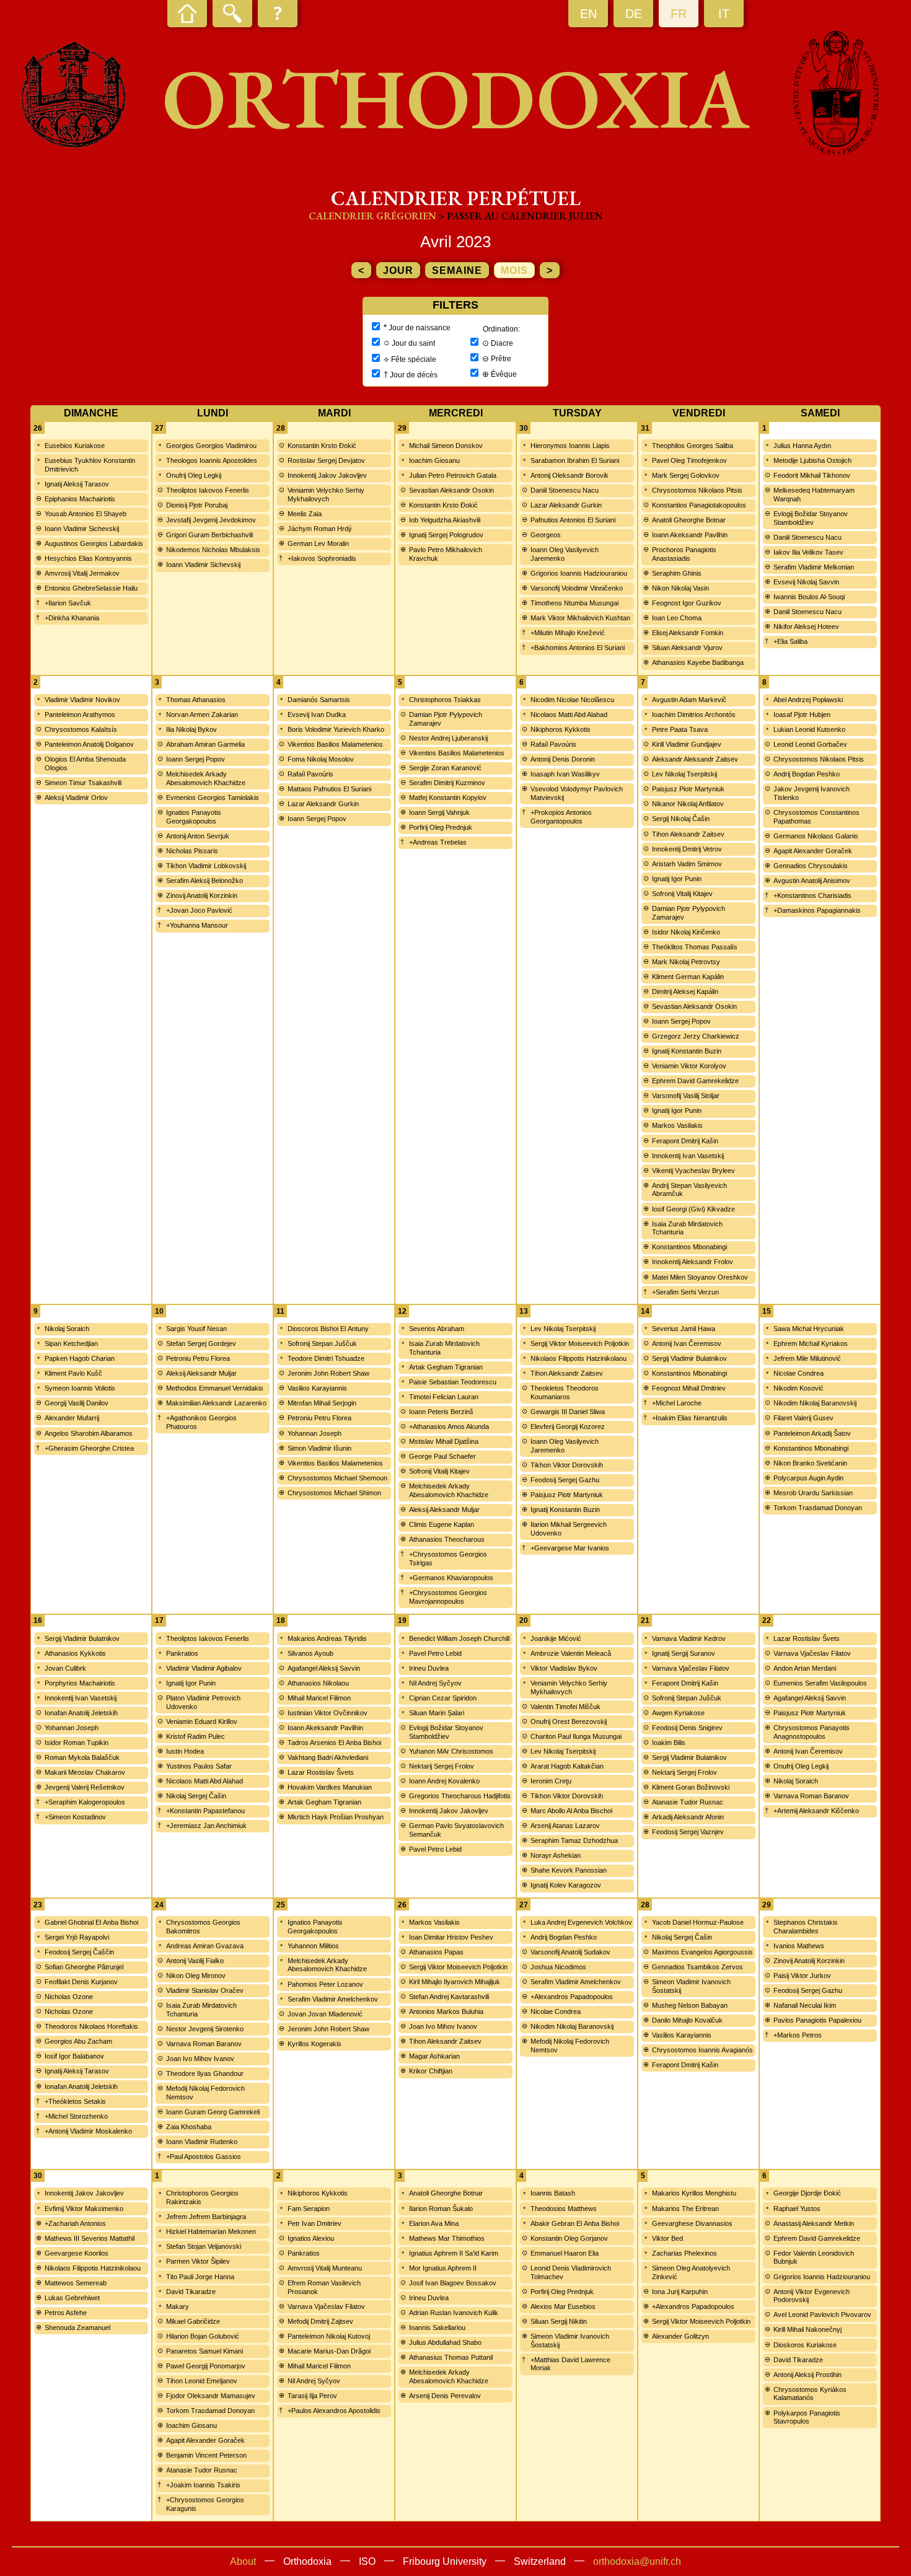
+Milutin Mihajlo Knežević (568, 633)
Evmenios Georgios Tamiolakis (213, 798)
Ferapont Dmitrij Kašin (685, 1141)
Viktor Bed (667, 2238)
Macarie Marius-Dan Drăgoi (329, 2351)
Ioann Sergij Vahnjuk (439, 812)
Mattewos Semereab (76, 2283)
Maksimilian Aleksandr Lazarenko (216, 1403)
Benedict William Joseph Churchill (459, 1638)
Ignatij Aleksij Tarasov (77, 484)
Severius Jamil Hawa (684, 1329)
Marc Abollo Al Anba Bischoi (571, 1811)
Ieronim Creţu (551, 1781)
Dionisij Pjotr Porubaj (197, 505)
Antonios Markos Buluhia (446, 2011)
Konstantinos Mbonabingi (689, 1247)
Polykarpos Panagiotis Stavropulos (807, 2417)
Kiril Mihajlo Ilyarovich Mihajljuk (455, 1982)
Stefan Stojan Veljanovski (204, 2246)
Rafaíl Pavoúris (310, 774)
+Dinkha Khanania (72, 618)
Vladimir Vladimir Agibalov (204, 1668)
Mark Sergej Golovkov (686, 475)
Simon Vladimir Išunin (319, 1448)
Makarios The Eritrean (685, 2209)
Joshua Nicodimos (558, 1967)
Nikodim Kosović (799, 1388)
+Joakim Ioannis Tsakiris (203, 2485)
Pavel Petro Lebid (435, 1653)
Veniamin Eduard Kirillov (202, 1721)
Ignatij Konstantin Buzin (687, 1051)
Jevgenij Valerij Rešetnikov (85, 1787)
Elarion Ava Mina (434, 2223)
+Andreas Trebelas (438, 842)
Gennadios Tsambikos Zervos (698, 1967)
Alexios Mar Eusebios (563, 2306)
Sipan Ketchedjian (71, 1343)
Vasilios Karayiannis (317, 1388)
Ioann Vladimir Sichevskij (82, 529)
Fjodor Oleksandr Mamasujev (211, 2396)
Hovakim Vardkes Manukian (330, 1787)
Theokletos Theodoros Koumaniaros (565, 1392)
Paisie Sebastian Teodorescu (453, 1382)
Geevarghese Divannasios (692, 2223)
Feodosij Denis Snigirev (687, 1728)
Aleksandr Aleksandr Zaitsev (695, 759)
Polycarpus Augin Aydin (808, 1478)
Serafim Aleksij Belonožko (205, 881)
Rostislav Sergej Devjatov (326, 460)
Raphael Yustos (797, 2209)
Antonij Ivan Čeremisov (687, 1343)
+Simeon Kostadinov (75, 1817)
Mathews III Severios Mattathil (90, 2238)
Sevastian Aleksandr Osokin (451, 490)
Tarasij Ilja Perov (312, 2396)
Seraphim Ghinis (677, 573)
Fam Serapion (309, 2209)
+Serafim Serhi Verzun (685, 1292)
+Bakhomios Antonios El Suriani (578, 648)
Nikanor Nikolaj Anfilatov (688, 804)
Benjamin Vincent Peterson (206, 2455)
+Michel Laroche (677, 1403)
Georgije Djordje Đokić (807, 2193)
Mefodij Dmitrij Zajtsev (320, 2321)
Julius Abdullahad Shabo (445, 2342)
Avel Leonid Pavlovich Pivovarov (822, 2314)
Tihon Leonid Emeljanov (202, 2381)
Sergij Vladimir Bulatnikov (689, 1358)
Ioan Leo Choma (677, 618)
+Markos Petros (798, 2035)
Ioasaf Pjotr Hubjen (802, 714)
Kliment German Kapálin (688, 977)
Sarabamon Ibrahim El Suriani (575, 460)
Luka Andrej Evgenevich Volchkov (581, 1922)
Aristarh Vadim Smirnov (687, 864)
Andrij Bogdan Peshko (807, 774)
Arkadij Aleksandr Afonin (688, 1817)
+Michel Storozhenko (76, 2116)
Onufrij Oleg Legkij (194, 475)
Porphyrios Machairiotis (80, 1683)
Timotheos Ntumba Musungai (574, 603)
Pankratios (182, 1653)
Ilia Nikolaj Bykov (191, 729)
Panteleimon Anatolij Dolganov (89, 744)
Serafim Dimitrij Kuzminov (447, 783)
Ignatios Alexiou (311, 2238)
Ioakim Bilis (669, 1743)
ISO (367, 2561)
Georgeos (546, 535)
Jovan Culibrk (65, 1668)
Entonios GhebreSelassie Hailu (91, 588)
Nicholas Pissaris (192, 851)
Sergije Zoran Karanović (445, 768)
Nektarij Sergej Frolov (442, 1766)
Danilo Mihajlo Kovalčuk (687, 2020)
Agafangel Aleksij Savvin (324, 1668)
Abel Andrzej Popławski (808, 700)
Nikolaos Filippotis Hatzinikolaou (579, 1358)
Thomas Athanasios (196, 700)
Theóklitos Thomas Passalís (695, 947)
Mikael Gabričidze (193, 2321)
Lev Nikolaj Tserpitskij (684, 774)
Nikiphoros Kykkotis (561, 729)
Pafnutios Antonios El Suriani (573, 520)
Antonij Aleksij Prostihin (808, 2375)
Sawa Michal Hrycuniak (809, 1329)
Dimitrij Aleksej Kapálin (685, 991)
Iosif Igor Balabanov (74, 2056)
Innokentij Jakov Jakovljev (327, 475)
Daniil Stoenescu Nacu (565, 490)
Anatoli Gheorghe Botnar (689, 520)
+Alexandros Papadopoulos (572, 1997)
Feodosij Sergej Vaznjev (688, 1832)
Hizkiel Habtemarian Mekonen (211, 2231)
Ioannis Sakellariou (437, 2328)
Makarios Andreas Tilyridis (327, 1638)
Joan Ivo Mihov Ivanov (200, 2059)
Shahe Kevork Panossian (569, 1870)
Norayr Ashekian (556, 1855)
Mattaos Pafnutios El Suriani (329, 789)
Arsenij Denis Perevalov (445, 2396)
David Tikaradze (191, 2292)
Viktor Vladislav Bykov (564, 1668)
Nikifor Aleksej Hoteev (806, 626)
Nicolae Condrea (799, 1373)
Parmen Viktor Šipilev (198, 2261)
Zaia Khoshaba (189, 2127)
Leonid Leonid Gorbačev (810, 744)
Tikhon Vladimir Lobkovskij (206, 866)
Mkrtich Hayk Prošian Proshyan (336, 1817)
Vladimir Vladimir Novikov (82, 700)
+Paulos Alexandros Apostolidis (334, 2411)
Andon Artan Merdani (805, 1668)
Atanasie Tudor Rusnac (688, 1802)
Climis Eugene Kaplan (442, 1524)
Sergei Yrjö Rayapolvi (77, 1937)
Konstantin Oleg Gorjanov (569, 2238)
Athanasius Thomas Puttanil (451, 2357)
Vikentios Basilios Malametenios (335, 744)
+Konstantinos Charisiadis (812, 895)
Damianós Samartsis (319, 700)
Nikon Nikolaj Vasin (680, 588)
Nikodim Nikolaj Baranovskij (815, 1403)
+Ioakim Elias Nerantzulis (690, 1418)
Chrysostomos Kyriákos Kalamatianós (810, 2394)
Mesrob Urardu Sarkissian (813, 1493)
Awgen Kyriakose (678, 1713)
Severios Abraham (437, 1329)
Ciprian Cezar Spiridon (443, 1698)
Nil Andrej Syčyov (435, 1683)
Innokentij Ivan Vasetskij (688, 1156)
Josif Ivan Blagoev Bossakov (453, 2283)
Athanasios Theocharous (447, 1539)
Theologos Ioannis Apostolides (212, 460)
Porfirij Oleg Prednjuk (441, 827)
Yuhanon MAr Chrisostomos (451, 1751)
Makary (178, 2306)
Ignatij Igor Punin (677, 879)
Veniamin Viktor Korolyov (689, 1066)
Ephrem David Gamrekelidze (695, 1081)
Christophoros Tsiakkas (445, 700)
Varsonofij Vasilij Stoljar (686, 1096)
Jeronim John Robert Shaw (328, 1373)
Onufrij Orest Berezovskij (569, 1721)
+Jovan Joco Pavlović (199, 910)
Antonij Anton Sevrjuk (198, 836)
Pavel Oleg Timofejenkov (689, 460)
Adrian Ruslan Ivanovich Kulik (454, 2313)
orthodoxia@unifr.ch (637, 2561)
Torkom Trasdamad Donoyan (818, 1508)
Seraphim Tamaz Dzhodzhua (574, 1840)
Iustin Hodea (185, 1751)
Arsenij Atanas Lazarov (565, 1826)
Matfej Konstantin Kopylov (448, 798)
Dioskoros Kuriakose (805, 2345)
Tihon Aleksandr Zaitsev (688, 834)
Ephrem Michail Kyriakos (811, 1343)
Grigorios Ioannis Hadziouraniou (579, 573)
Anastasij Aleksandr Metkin (814, 2223)
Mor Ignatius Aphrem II (443, 2268)
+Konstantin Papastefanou (205, 1811)
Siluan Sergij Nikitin (559, 2321)
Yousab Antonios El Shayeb (86, 514)
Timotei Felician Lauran (444, 1397)
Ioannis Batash (553, 2193)
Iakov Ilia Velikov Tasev (808, 552)
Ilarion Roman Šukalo (441, 2209)
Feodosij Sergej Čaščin (79, 1952)
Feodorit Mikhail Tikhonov (812, 475)
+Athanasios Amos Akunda (449, 1426)
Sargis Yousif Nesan (196, 1329)
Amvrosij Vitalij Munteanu (325, 2268)
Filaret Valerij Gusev (803, 1418)
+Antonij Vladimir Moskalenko (88, 2131)
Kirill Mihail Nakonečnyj (808, 2329)
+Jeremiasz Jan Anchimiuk (206, 1826)
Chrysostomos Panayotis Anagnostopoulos (812, 1732)
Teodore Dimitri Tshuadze (326, 1358)
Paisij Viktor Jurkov (802, 1976)
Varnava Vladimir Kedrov (689, 1638)
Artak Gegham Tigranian (446, 1367)
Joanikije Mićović (556, 1638)
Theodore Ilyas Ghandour (205, 2073)
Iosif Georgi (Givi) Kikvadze (693, 1209)
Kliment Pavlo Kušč (73, 1373)
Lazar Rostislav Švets (321, 1772)
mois (514, 270)
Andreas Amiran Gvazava (205, 1946)
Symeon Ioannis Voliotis (80, 1388)
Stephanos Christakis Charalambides (806, 1927)
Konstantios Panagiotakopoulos (699, 505)
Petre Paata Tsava (680, 729)
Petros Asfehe (66, 2313)
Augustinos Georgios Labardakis (94, 543)
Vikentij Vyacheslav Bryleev (693, 1171)
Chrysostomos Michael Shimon (334, 1493)
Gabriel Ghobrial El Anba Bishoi (91, 1922)
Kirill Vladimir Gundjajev (687, 744)
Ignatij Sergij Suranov (684, 1653)
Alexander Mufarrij (72, 1418)
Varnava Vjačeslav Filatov (691, 1668)
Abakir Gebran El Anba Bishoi (575, 2223)
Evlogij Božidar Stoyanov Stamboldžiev (811, 518)
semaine (457, 270)
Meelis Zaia (305, 514)
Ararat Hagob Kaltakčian (567, 1766)
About (243, 2561)
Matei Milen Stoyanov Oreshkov (700, 1277)
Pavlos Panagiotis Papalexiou (817, 2020)
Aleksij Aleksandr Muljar (201, 1373)
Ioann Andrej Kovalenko (444, 1781)
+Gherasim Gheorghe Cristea (89, 1448)
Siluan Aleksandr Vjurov (687, 648)
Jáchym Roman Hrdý (320, 529)
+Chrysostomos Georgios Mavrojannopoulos (448, 1597)
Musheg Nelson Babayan (690, 2005)
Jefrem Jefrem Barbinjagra (206, 2217)
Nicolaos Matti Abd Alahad (569, 714)
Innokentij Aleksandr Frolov (693, 1262)
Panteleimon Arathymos (80, 714)
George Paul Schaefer (442, 1456)
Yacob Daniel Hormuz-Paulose (698, 1922)
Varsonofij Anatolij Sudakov (570, 1952)
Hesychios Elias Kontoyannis (88, 558)
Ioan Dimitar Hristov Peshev (451, 1937)
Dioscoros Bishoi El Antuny (328, 1329)
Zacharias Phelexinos (684, 2253)
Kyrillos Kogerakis (315, 2044)
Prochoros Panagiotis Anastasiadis (684, 554)
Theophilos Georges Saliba (693, 446)
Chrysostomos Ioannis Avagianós (702, 2050)
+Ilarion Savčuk (68, 603)
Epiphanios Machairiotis (80, 499)
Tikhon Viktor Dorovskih (567, 1465)
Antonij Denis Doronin (563, 759)
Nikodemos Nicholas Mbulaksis (213, 550)
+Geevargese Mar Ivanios (570, 1548)
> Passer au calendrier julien (521, 216)
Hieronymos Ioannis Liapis (570, 446)
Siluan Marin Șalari (437, 1713)
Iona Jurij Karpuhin (680, 2292)
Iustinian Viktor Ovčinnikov (328, 1713)
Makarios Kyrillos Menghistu (694, 2193)
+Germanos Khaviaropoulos (451, 1578)
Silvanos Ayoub (310, 1653)
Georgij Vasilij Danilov (77, 1403)
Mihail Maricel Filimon (319, 1698)
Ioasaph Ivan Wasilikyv (565, 774)
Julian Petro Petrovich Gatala (453, 475)
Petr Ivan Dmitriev (315, 2223)
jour (398, 270)
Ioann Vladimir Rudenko (202, 2142)
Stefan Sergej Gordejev (201, 1343)
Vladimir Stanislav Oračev (205, 1990)
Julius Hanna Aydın (802, 446)
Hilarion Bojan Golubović (203, 2336)
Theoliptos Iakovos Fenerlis (208, 490)
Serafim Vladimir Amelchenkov (333, 1999)
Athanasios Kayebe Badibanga (698, 662)
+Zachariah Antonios (75, 2223)
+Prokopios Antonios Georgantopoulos (561, 817)
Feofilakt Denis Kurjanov (81, 1982)
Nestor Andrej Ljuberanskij (448, 738)
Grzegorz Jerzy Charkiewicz (696, 1036)
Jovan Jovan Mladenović (325, 2014)
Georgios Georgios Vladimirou (211, 446)
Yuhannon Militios (313, 1946)
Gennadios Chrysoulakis (811, 866)
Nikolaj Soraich (67, 1329)
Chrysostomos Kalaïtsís (81, 729)
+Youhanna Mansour (197, 925)
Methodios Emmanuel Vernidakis (215, 1388)
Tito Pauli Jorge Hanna (200, 2277)
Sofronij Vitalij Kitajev (682, 894)
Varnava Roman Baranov (811, 1796)
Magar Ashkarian (434, 2056)
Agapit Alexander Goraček (813, 851)
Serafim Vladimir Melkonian (814, 567)
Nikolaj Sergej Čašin (196, 1796)
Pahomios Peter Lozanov (325, 1984)
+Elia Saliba (790, 641)
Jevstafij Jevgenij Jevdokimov (211, 520)
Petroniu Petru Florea (198, 1358)
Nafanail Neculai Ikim (805, 2005)
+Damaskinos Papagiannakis (817, 910)
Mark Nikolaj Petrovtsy (686, 962)
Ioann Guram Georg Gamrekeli (213, 2112)
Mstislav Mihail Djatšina (444, 1441)
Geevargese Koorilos (77, 2253)
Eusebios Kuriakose (75, 446)
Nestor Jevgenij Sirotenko (205, 2029)
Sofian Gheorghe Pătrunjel (84, 1967)
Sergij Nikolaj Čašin (681, 819)
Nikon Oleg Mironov (196, 1976)
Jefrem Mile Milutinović (807, 1358)
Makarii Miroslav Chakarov (85, 1772)
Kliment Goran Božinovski (691, 1787)
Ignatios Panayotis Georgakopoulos (194, 817)
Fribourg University (445, 2561)
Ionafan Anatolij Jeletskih (81, 1713)
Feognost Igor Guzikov (687, 603)
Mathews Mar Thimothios (447, 2238)
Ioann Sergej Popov (196, 759)
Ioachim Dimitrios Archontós (694, 714)
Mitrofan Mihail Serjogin (322, 1403)
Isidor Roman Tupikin (77, 1743)
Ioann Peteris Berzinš (441, 1412)
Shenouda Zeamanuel (77, 2328)
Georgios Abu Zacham (78, 2041)
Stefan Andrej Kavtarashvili (449, 1997)
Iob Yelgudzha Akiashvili (445, 520)
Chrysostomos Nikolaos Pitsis (697, 490)
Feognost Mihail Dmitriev (689, 1388)
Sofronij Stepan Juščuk (322, 1343)
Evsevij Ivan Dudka (317, 714)
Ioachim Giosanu (434, 460)
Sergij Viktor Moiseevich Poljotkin (580, 1343)
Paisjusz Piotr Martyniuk (688, 789)
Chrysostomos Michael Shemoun (337, 1478)
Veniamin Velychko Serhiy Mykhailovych (326, 495)
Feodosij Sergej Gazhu (565, 1480)
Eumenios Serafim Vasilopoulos (820, 1683)
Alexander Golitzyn (680, 2336)
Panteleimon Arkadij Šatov (812, 1433)
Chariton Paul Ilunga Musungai (576, 1736)
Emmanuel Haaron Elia (565, 2253)
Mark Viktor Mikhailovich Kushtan (580, 618)
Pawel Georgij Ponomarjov (206, 2366)
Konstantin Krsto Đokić (322, 446)
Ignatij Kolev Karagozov (566, 1885)
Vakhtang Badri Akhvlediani (328, 1757)
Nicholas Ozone (69, 1997)
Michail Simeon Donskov (446, 446)
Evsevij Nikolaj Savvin (806, 582)
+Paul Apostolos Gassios (204, 2156)
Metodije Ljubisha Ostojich (812, 460)
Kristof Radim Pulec (196, 1736)
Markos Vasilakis (677, 1125)
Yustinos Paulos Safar (199, 1766)
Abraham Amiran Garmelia (205, 744)
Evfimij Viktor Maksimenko (84, 2209)
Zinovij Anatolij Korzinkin (202, 895)
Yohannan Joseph (315, 1433)
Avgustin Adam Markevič (689, 700)
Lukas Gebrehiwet (72, 2298)
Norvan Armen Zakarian (202, 714)
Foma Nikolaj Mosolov (321, 759)
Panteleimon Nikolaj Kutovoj (329, 2336)
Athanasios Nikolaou (318, 1683)
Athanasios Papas (436, 1952)
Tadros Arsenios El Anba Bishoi (334, 1743)
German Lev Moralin (318, 543)
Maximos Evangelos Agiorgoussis (702, 1952)
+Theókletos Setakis (75, 2101)
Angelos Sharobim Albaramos (89, 1433)
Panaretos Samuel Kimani (205, 2351)
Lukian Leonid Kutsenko (809, 729)
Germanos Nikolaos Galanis (816, 836)
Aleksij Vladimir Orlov (76, 798)
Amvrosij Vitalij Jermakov (82, 573)
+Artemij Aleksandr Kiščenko (816, 1811)
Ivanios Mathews (799, 1946)
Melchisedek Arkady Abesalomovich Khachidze (206, 778)
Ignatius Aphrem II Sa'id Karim (454, 2253)
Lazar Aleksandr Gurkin (566, 505)
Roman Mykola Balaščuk (82, 1757)
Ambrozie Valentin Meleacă (571, 1653)
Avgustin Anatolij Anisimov (812, 881)
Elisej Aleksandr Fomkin (688, 633)
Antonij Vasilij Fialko (195, 1961)
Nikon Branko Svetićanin (810, 1463)
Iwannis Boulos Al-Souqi (809, 597)
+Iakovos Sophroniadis (322, 558)
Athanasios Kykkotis (75, 1653)
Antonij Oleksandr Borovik (570, 475)
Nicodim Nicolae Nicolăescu (572, 700)
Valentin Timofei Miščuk (566, 1707)
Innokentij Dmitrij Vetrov (687, 849)
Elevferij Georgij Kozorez (568, 1426)
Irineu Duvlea (429, 1668)
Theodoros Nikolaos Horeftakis (91, 2026)
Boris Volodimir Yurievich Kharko (336, 729)
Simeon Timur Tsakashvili (83, 783)
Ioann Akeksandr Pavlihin (690, 535)
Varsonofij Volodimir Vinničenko (577, 588)
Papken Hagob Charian (80, 1358)
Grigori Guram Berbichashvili (209, 535)
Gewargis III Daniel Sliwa (568, 1412)
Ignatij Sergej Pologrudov (446, 535)
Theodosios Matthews (564, 2209)
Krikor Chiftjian (431, 2071)
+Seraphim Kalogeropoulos (85, 1802)
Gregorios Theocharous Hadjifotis (460, 1796)
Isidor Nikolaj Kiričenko (686, 932)
